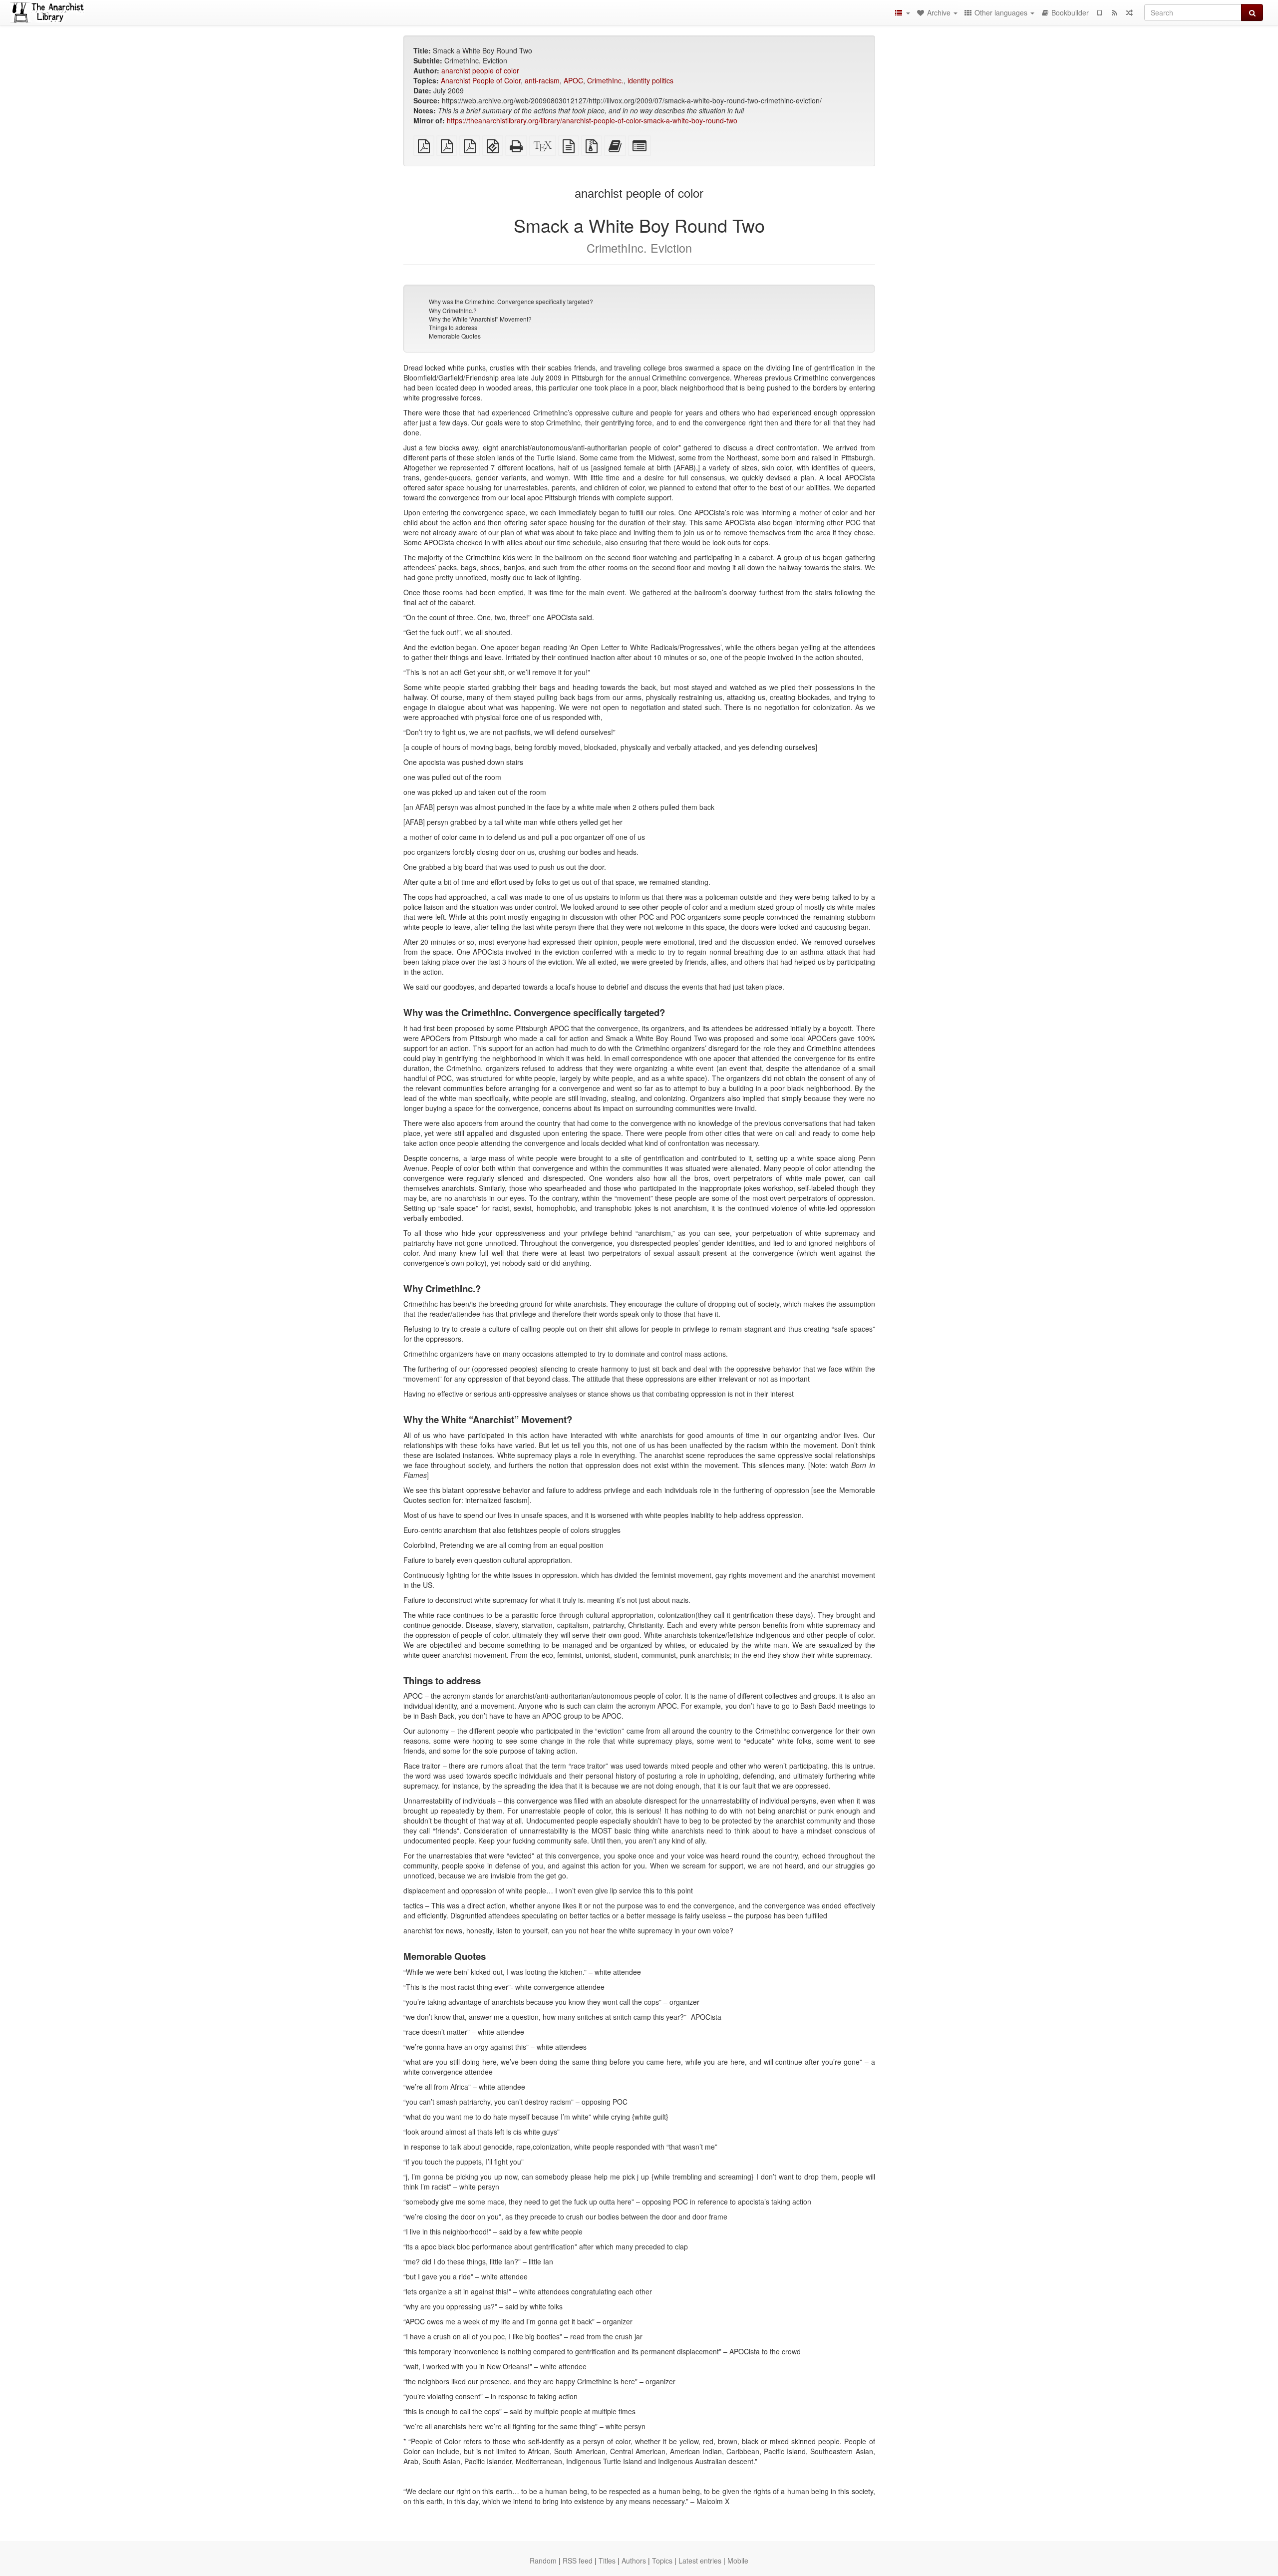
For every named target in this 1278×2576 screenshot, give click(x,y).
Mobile (738, 2561)
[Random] (1129, 12)
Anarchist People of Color (481, 80)
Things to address (453, 327)
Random (543, 2561)
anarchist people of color (480, 70)
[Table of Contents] (902, 12)
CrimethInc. (605, 80)
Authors (634, 2561)
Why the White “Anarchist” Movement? (480, 319)
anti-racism (542, 80)
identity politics (650, 80)
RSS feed (578, 2561)
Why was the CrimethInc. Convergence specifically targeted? (511, 301)
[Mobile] (1099, 12)
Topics (662, 2561)
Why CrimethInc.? (453, 310)
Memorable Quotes (455, 336)
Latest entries (700, 2561)
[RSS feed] (1114, 12)
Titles (607, 2561)
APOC (573, 80)
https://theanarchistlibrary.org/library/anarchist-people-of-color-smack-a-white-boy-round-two (592, 120)
